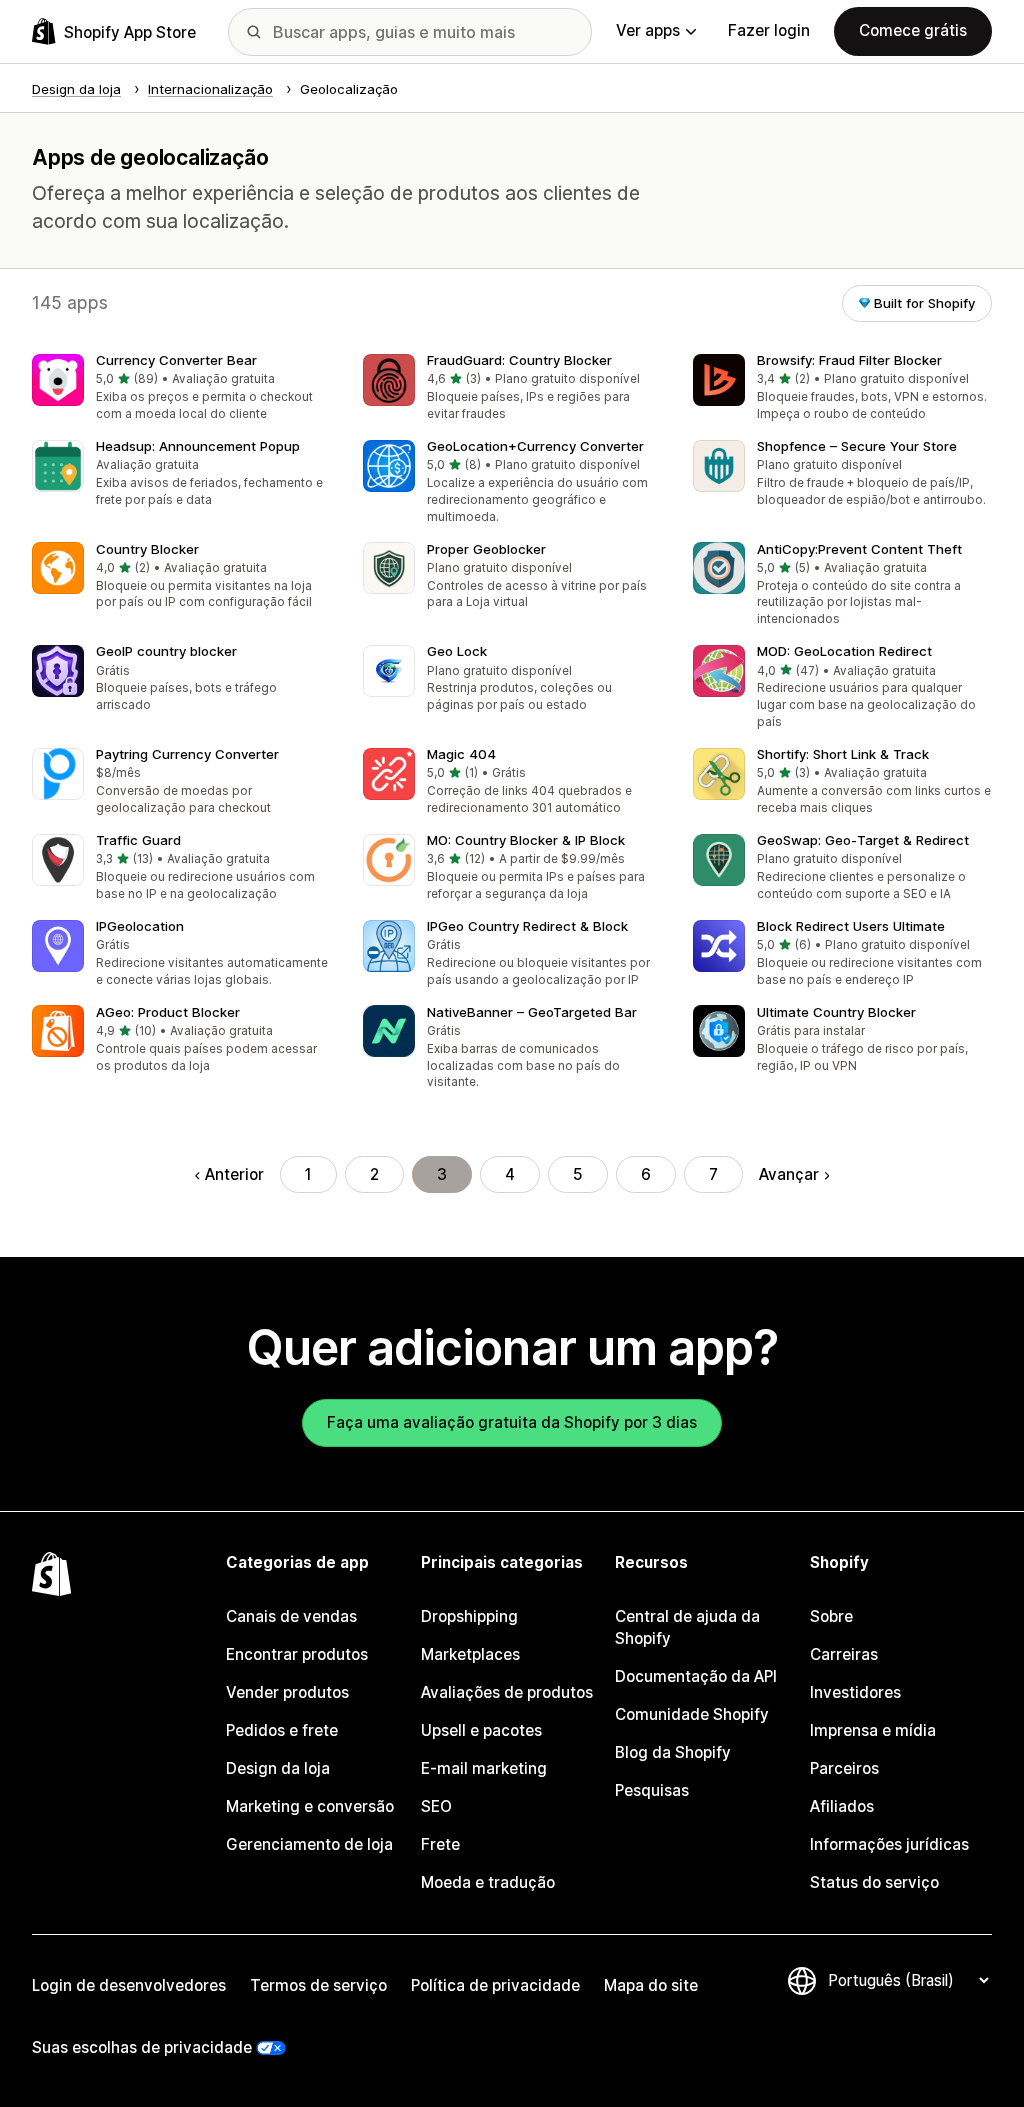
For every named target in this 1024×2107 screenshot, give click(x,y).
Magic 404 (461, 754)
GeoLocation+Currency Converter (535, 446)
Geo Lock (457, 651)
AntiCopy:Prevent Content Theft (859, 549)
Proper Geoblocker (486, 549)
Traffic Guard (138, 840)
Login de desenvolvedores (129, 1985)
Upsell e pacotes (481, 1730)
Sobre (831, 1616)
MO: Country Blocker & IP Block (526, 840)
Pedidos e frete (282, 1730)
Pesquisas (652, 1790)
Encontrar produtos (297, 1654)
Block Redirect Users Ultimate (851, 926)
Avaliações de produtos (507, 1692)
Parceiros (844, 1768)
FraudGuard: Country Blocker (519, 360)
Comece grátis (913, 30)
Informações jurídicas (889, 1844)
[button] (181, 389)
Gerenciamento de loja (309, 1844)
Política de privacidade (495, 1985)
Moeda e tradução (488, 1882)
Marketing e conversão (310, 1806)
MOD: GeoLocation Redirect (844, 651)
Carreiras (844, 1654)
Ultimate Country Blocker (836, 1012)
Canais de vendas (291, 1616)
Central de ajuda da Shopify (687, 1627)
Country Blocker (147, 549)
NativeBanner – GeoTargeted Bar (532, 1012)
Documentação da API (696, 1676)
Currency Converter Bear (176, 360)
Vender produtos (287, 1692)
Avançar (789, 1174)
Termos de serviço (318, 1985)
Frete (440, 1844)
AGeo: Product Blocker (168, 1012)
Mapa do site (651, 1985)
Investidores (855, 1692)
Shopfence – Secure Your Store (857, 446)
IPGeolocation (140, 926)
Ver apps (648, 30)
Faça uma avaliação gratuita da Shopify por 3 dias (512, 1422)
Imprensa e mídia (873, 1730)
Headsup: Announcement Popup (198, 446)
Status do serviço (874, 1882)
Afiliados (842, 1806)
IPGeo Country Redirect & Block (527, 926)
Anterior (234, 1174)
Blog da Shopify (673, 1752)
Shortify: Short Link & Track (843, 754)
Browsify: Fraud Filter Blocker (849, 360)
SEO (436, 1806)
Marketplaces (470, 1654)
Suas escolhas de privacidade (142, 2047)
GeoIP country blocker (166, 651)
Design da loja (278, 1768)
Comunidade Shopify (692, 1714)
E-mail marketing (484, 1768)
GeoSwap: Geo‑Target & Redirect (863, 840)
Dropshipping (469, 1616)
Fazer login (769, 30)
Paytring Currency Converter (187, 754)
